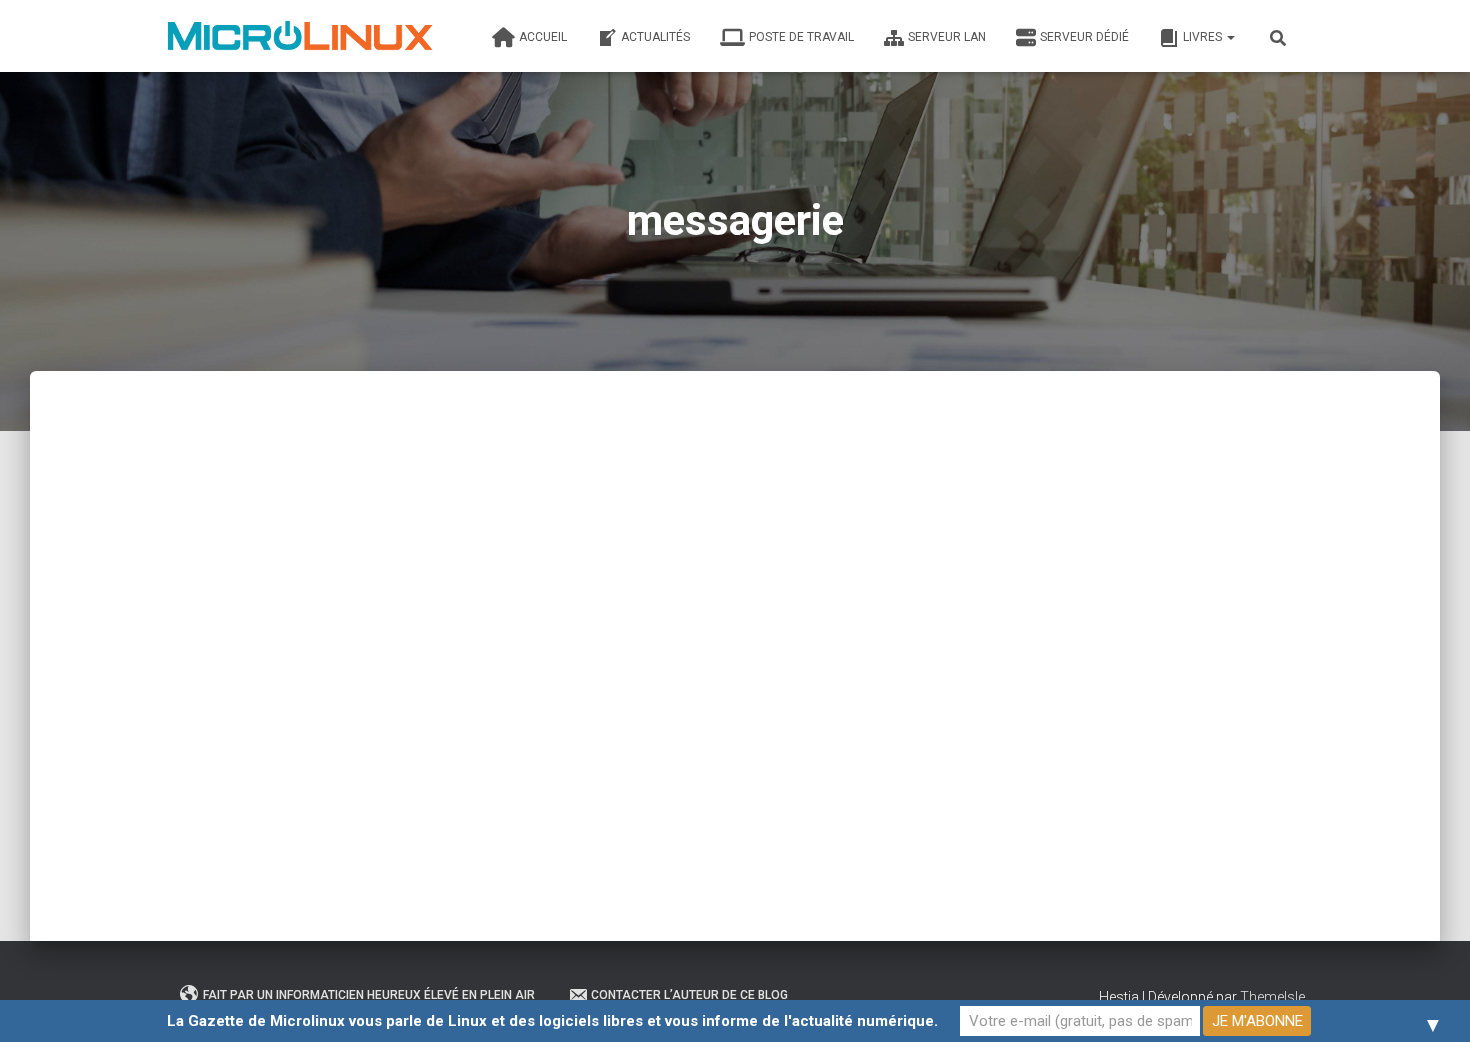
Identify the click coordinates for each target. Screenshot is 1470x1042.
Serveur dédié (1084, 37)
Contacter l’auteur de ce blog (689, 995)
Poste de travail (801, 37)
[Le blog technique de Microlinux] (299, 36)
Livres (1204, 37)
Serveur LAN (947, 37)
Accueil (543, 37)
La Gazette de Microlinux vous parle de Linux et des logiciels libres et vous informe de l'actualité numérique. (552, 1021)
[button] (1230, 37)
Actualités (655, 37)
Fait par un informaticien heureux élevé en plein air (369, 995)
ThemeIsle (1272, 997)
